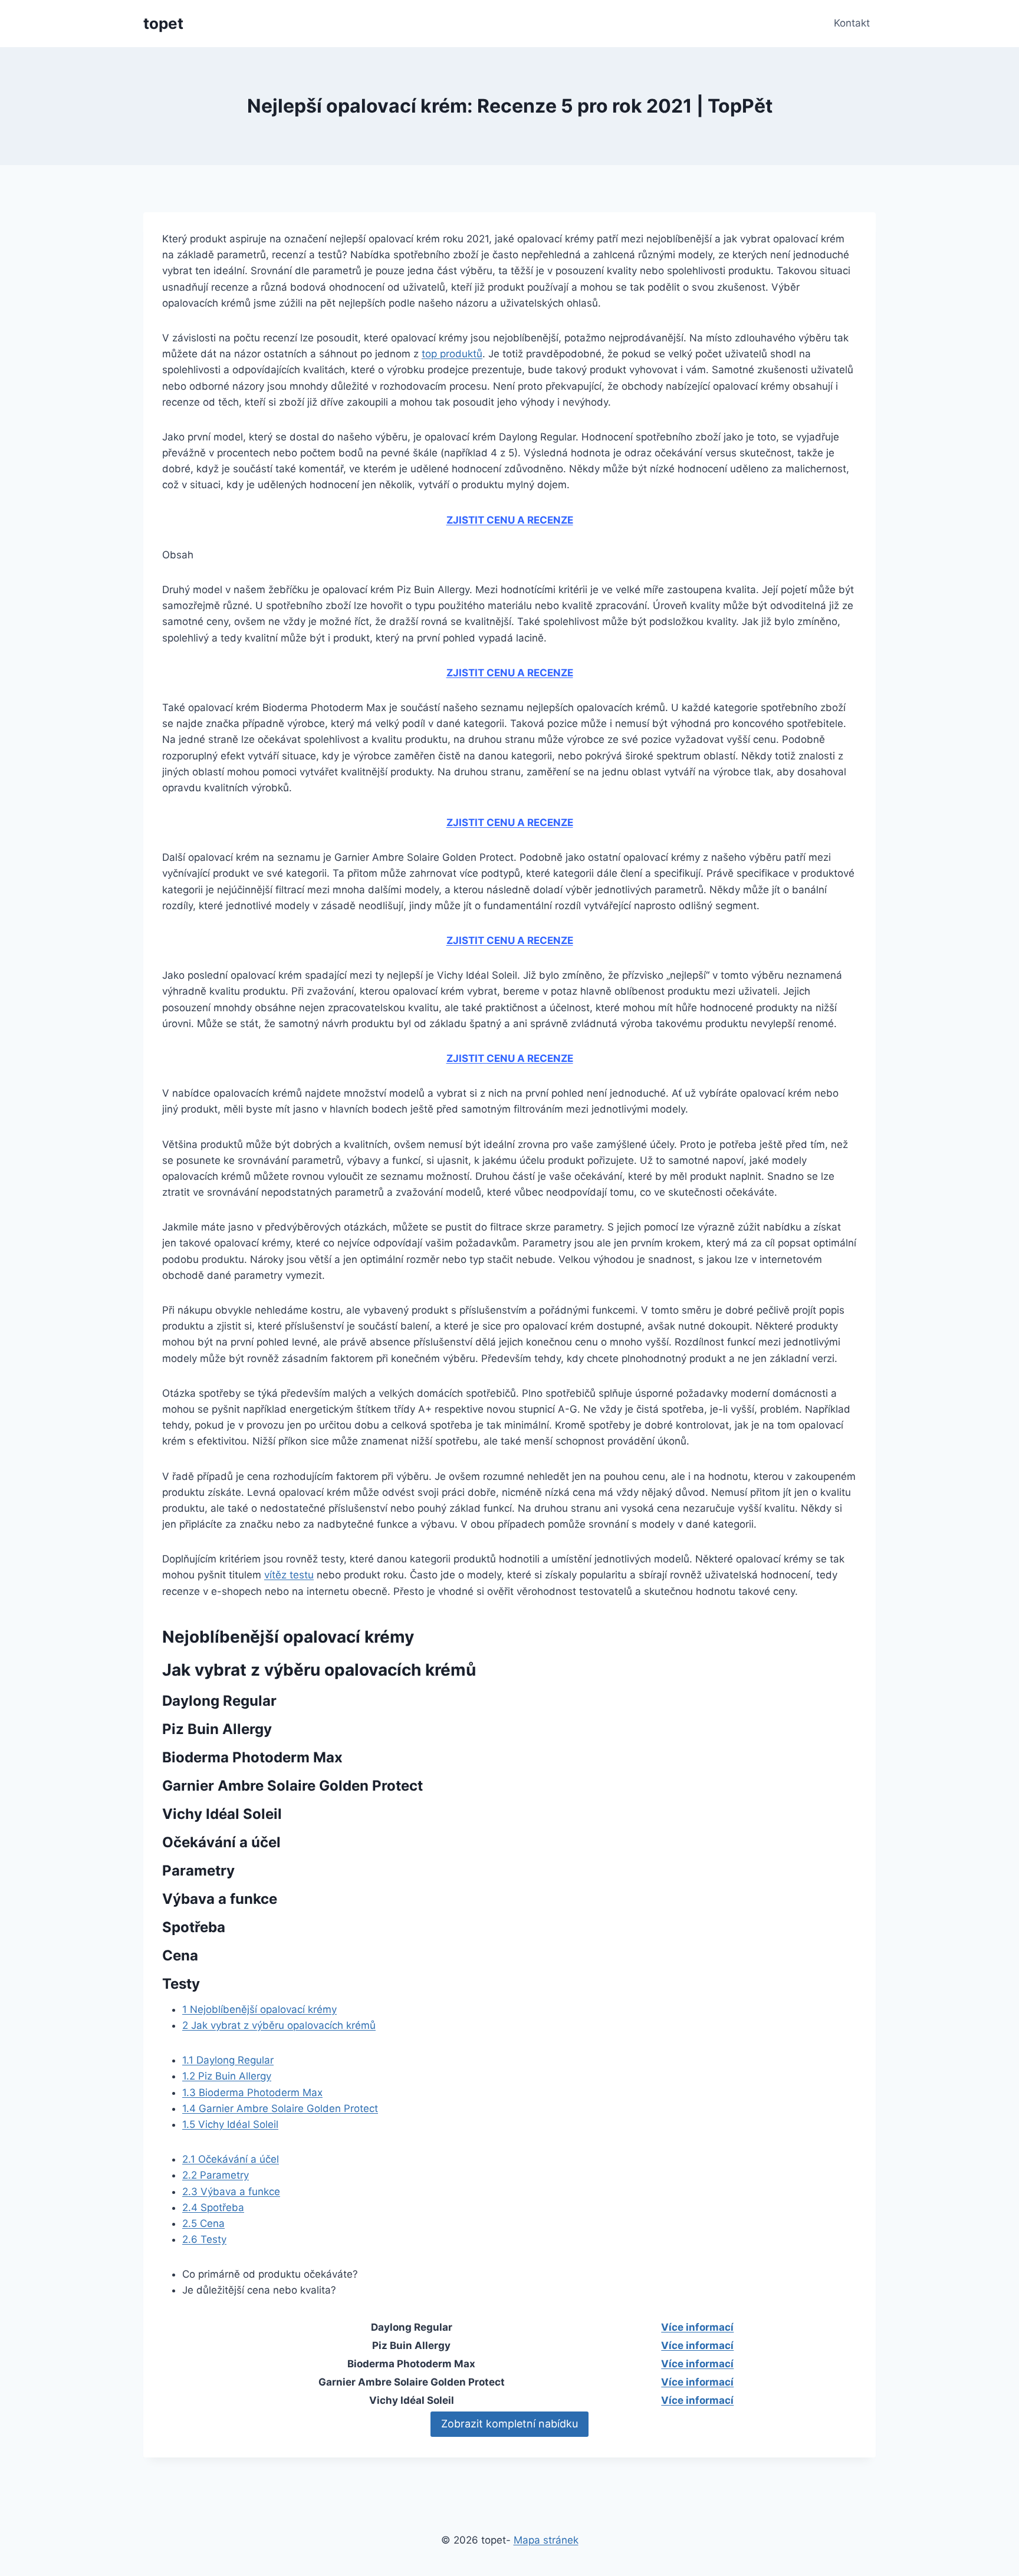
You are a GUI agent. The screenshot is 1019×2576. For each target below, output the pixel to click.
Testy (204, 2239)
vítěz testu (289, 1575)
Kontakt (852, 23)
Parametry (216, 2175)
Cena (203, 2223)
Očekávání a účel (231, 2159)
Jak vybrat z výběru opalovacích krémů (279, 2025)
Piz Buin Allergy (227, 2076)
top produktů (452, 354)
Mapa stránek (546, 2540)
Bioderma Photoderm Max (252, 2093)
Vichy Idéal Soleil (230, 2124)
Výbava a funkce (231, 2192)
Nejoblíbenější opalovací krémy (259, 2009)
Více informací (697, 2327)
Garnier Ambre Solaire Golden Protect (280, 2108)
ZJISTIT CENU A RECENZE (510, 520)
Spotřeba (213, 2207)
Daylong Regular (228, 2060)
